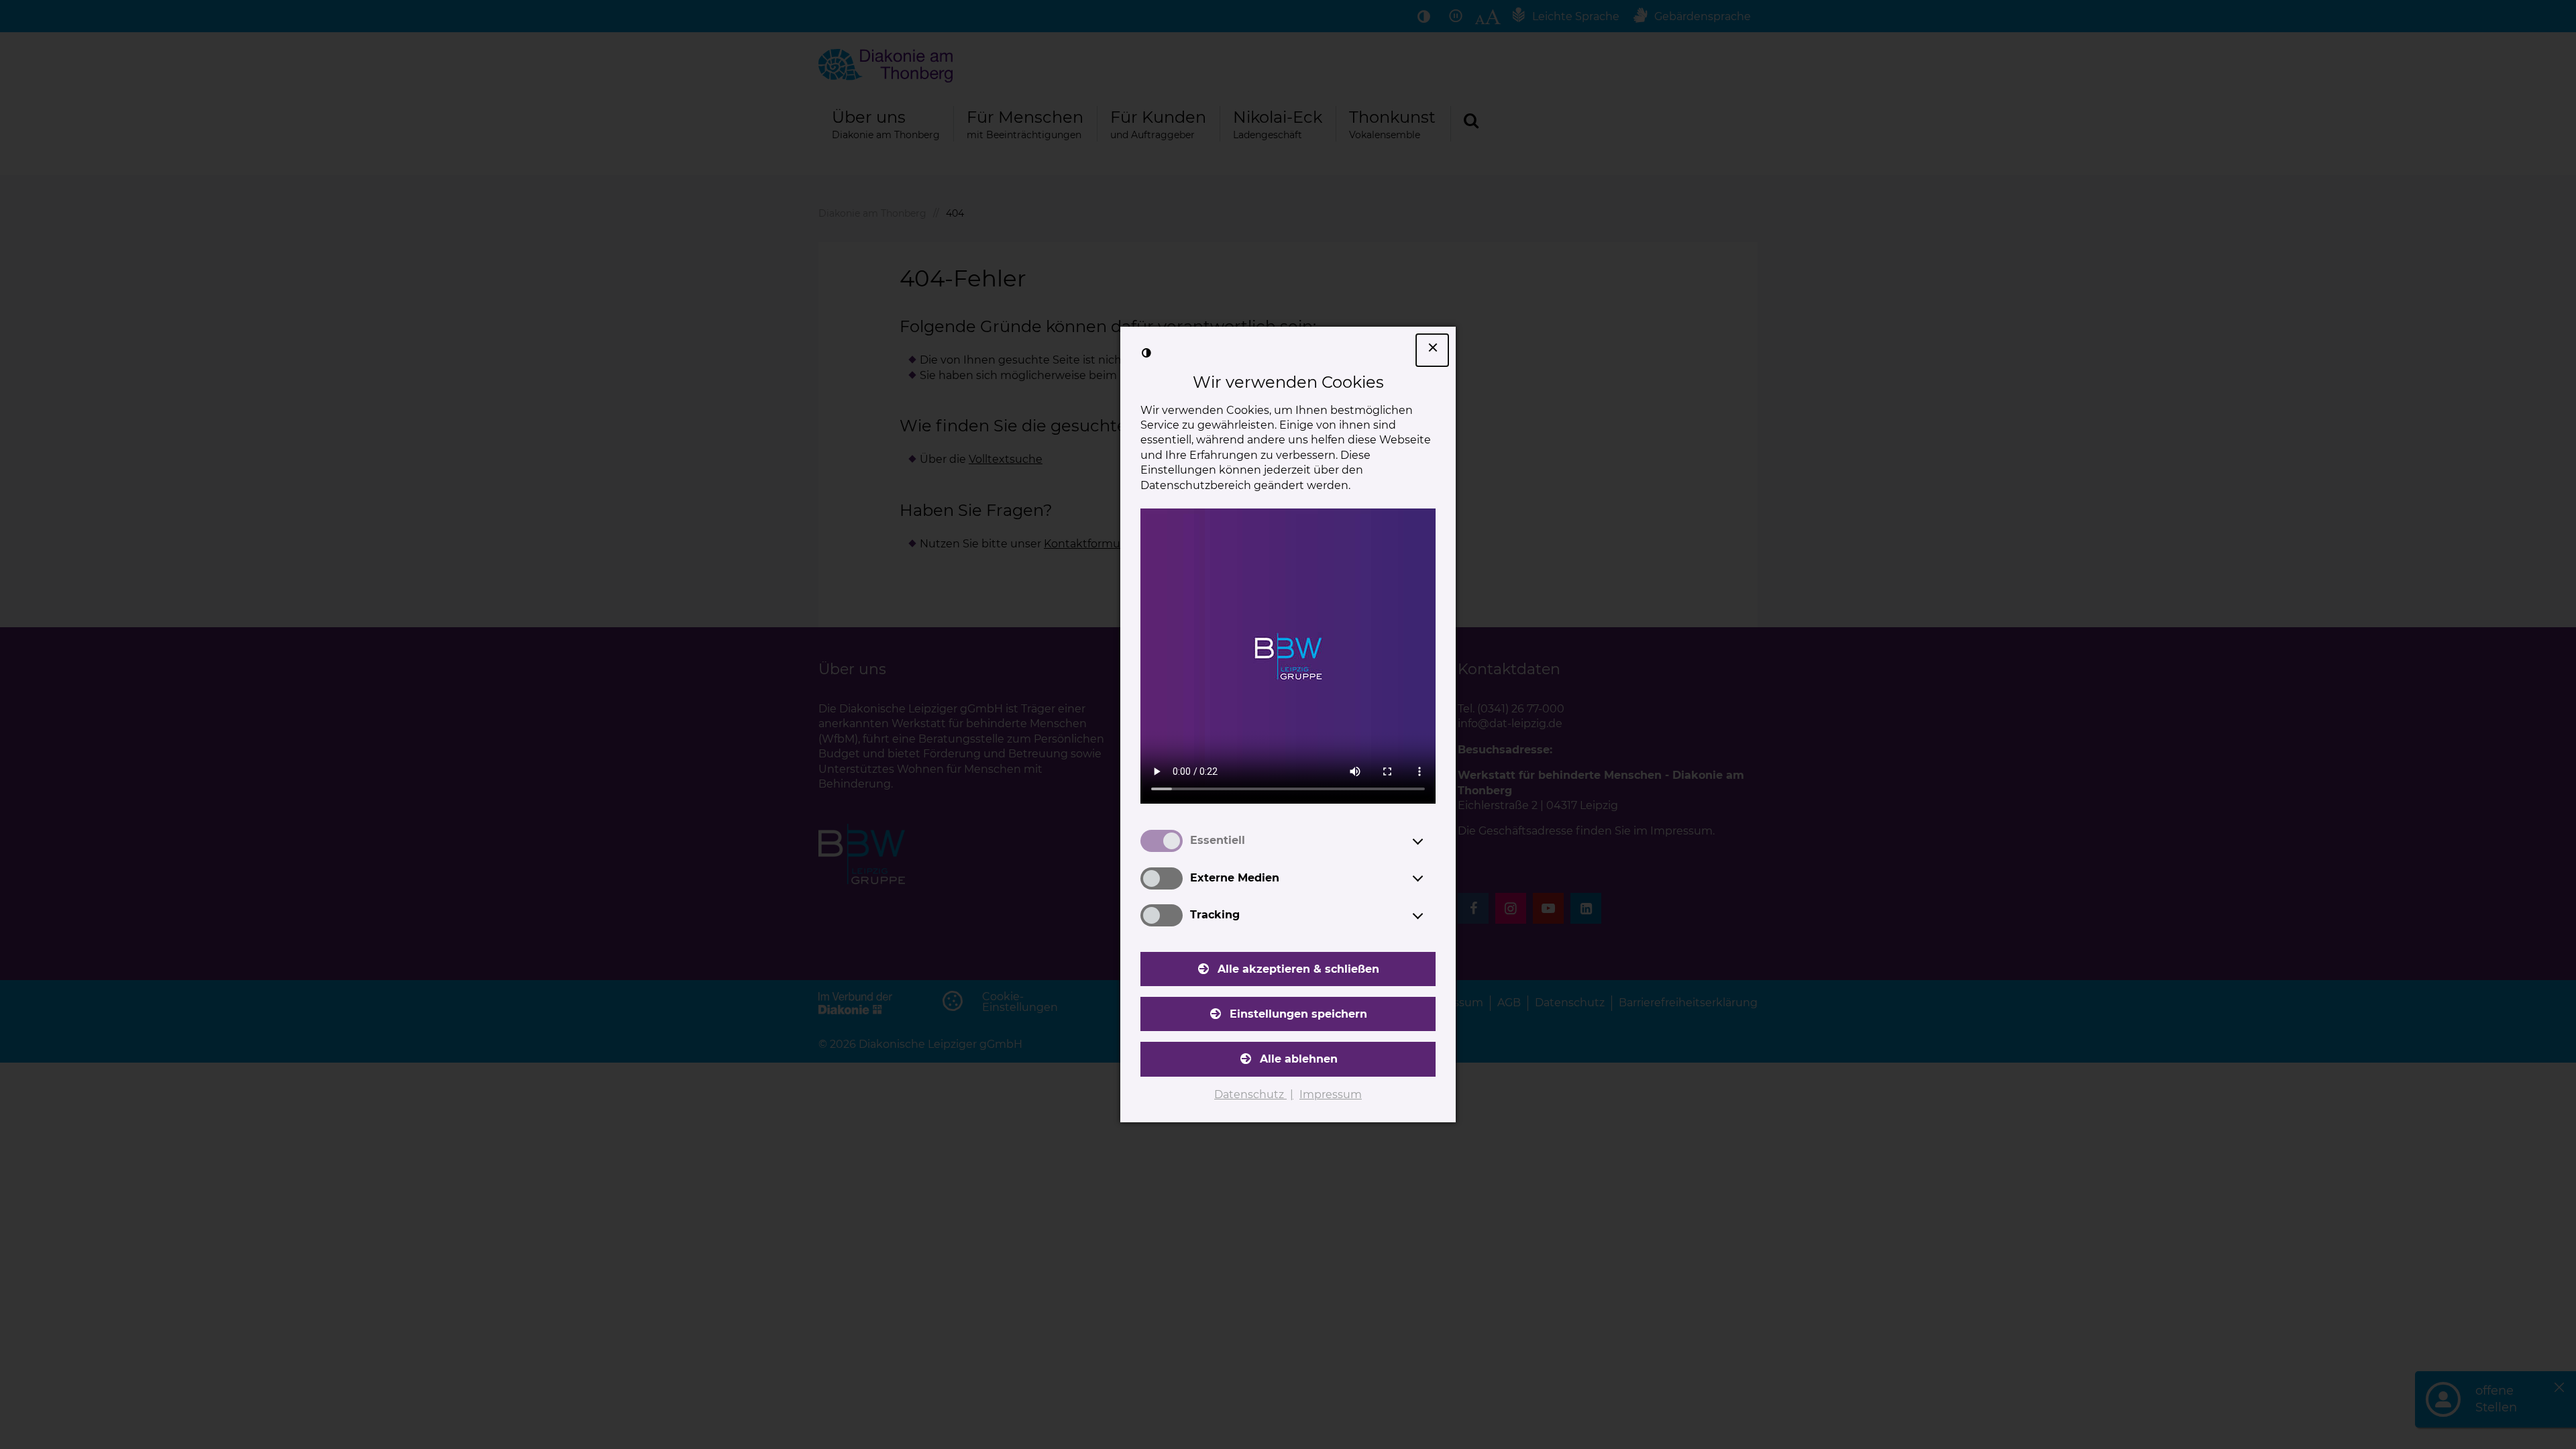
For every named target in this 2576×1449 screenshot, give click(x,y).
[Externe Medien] (1430, 878)
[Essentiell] (1430, 841)
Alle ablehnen (1299, 1059)
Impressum (1331, 1094)
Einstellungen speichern (1298, 1014)
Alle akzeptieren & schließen (1298, 969)
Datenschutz (1250, 1094)
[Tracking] (1430, 916)
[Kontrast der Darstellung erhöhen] (1146, 353)
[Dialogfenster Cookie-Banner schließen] (1432, 350)
